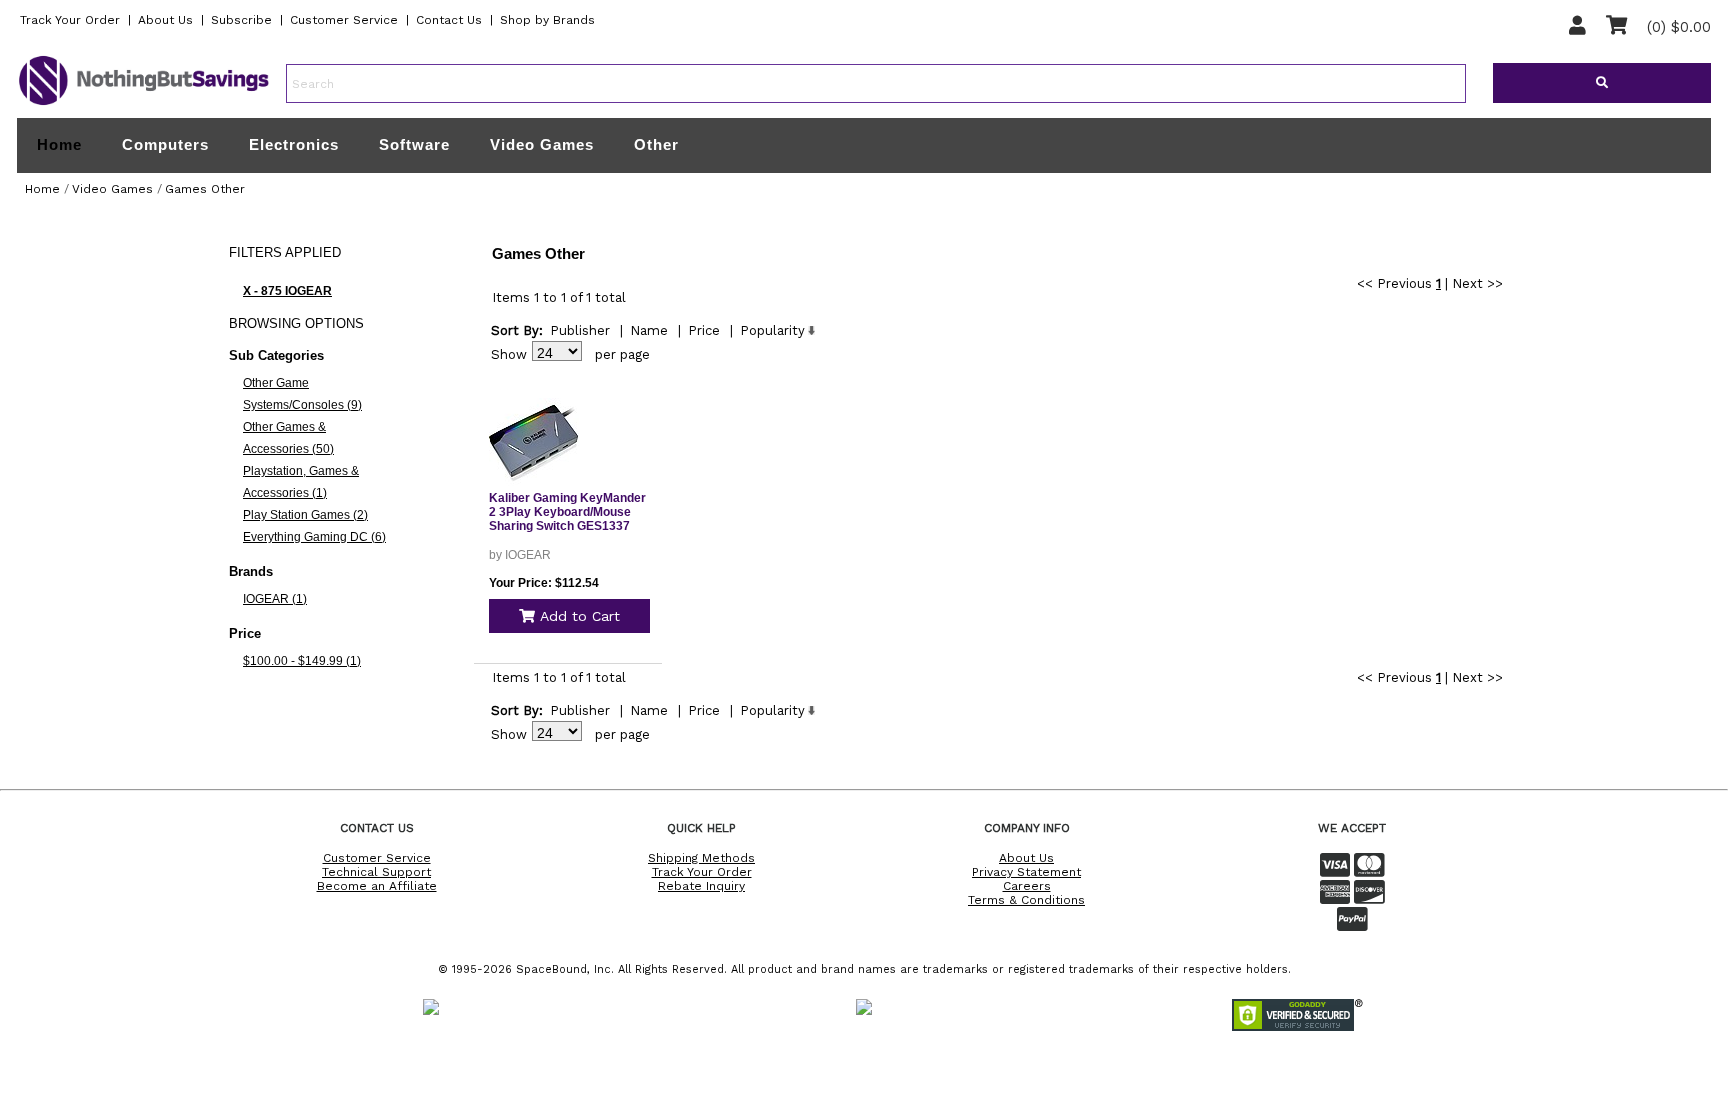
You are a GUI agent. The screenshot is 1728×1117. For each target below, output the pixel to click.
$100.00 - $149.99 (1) (302, 661)
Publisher (580, 330)
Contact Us (449, 20)
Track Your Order (70, 20)
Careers (1027, 886)
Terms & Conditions (1026, 900)
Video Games (542, 144)
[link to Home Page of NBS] (144, 104)
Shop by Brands (547, 20)
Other (656, 144)
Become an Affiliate (377, 886)
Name (649, 330)
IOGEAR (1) (275, 599)
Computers (165, 144)
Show (509, 354)
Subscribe (241, 20)
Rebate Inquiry (701, 886)
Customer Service (344, 20)
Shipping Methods (701, 858)
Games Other (205, 189)
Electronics (294, 144)
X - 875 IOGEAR (287, 291)
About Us (165, 20)
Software (414, 144)
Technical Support (376, 872)
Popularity (772, 330)
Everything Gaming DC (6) (314, 537)
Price (704, 330)
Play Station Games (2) (305, 515)
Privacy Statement (1026, 872)
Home (59, 145)
